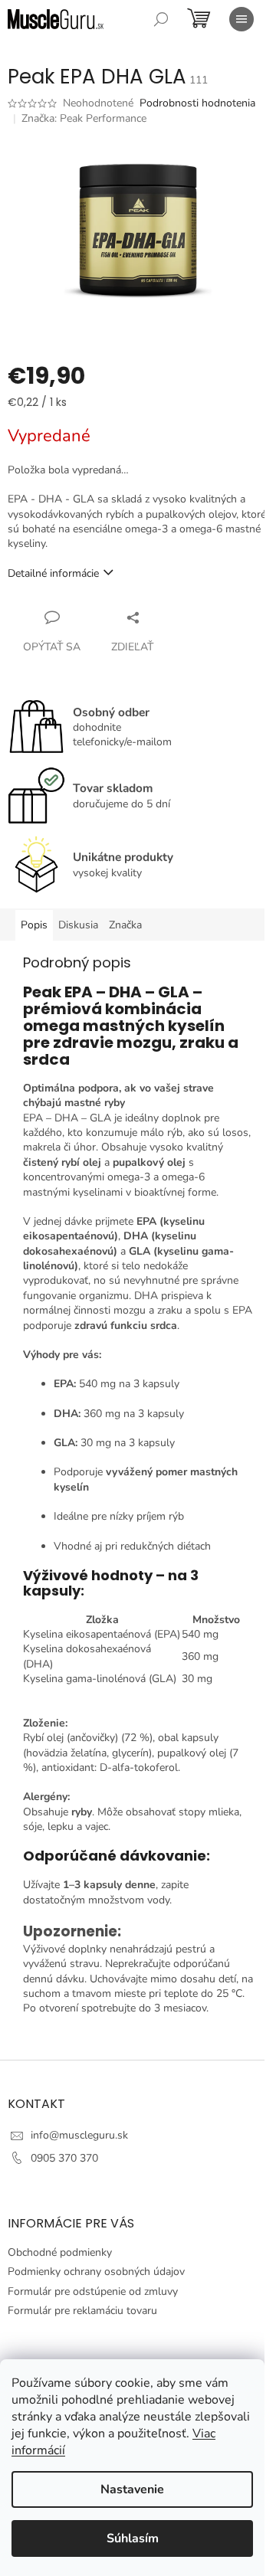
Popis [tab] (34, 925)
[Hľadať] (161, 19)
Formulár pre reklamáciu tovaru (82, 2311)
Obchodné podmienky (60, 2252)
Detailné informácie (53, 573)
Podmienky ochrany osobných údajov (96, 2272)
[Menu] (242, 19)
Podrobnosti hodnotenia (197, 103)
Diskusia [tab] (78, 925)
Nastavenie (132, 2489)
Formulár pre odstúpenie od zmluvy (93, 2291)
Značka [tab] (125, 925)
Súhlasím (133, 2538)
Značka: (84, 118)
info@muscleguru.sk (79, 2135)
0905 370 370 (64, 2158)
